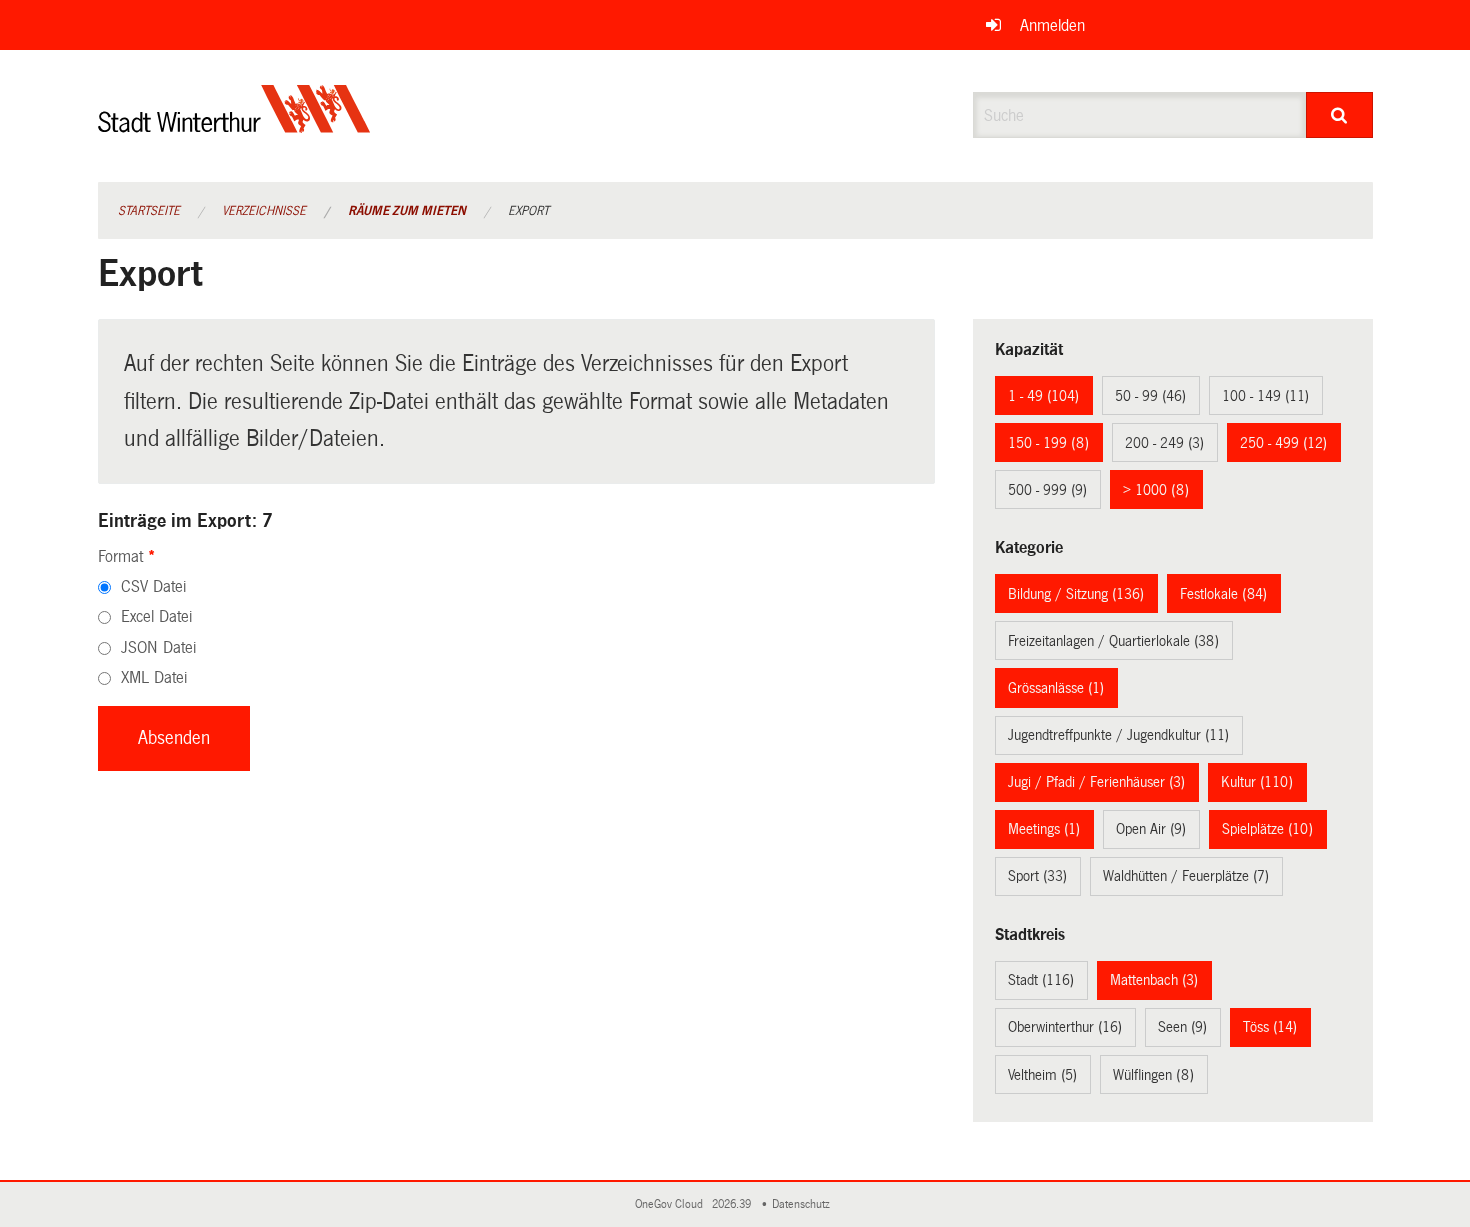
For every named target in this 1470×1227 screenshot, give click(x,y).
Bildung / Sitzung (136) (1076, 594)
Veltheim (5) (1042, 1075)
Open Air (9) (1151, 829)
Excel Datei (156, 616)
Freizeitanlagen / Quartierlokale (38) (1113, 641)
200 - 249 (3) (1164, 443)
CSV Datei (153, 586)
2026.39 (733, 1204)
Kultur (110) (1257, 782)
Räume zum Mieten (407, 211)
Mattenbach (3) (1154, 980)
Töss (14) (1270, 1027)
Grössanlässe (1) (1056, 688)
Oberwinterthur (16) (1065, 1027)
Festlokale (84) (1223, 594)
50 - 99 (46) (1150, 396)
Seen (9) (1182, 1027)
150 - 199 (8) (1048, 443)
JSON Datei (158, 647)
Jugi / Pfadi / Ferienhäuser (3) (1096, 782)
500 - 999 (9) (1047, 490)
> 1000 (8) (1156, 490)
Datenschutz (804, 1204)
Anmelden (1052, 25)
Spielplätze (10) (1267, 829)
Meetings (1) (1044, 829)
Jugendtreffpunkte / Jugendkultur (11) (1118, 735)
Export (528, 211)
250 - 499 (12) (1283, 443)
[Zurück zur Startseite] (234, 125)
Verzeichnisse (264, 211)
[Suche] (1339, 115)
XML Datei (154, 677)
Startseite (149, 211)
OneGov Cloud (672, 1204)
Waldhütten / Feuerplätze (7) (1186, 876)
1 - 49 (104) (1043, 396)
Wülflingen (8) (1153, 1075)
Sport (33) (1037, 876)
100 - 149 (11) (1265, 396)
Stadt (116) (1041, 980)
